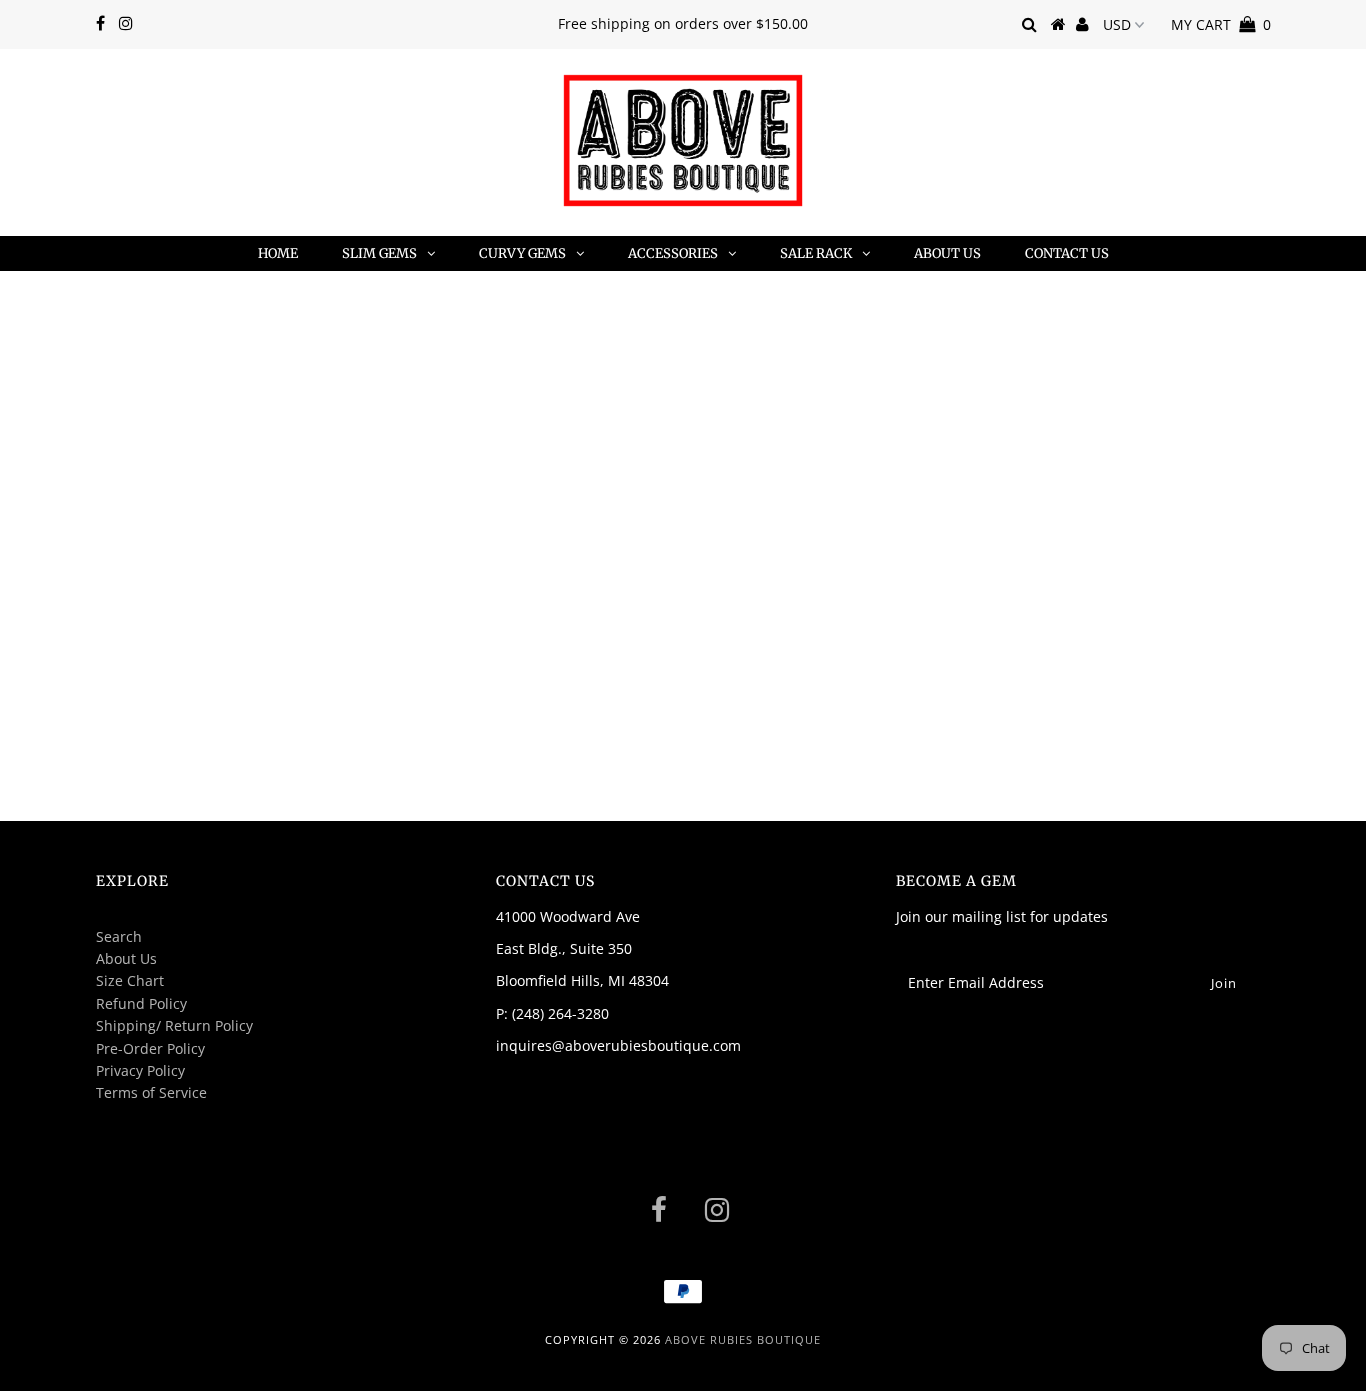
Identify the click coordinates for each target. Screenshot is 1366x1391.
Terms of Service (151, 1092)
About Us (126, 958)
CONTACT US (1067, 253)
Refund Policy (141, 1003)
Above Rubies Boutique (743, 1339)
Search (119, 936)
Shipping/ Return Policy (174, 1025)
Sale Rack (816, 253)
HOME (278, 253)
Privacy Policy (140, 1070)
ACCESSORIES (673, 253)
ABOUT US (947, 253)
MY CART (1221, 24)
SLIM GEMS (379, 253)
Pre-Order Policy (150, 1048)
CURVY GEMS (522, 253)
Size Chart (130, 980)
